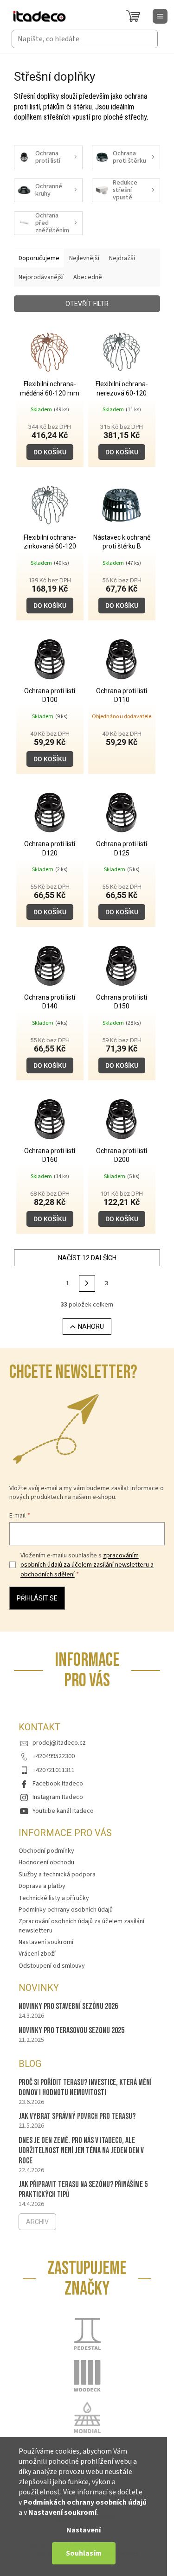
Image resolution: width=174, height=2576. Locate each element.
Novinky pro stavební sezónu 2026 (68, 2006)
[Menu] (160, 16)
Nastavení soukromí (62, 2512)
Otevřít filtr (87, 304)
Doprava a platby (42, 1886)
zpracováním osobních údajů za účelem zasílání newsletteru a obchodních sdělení (87, 1565)
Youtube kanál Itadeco (63, 1811)
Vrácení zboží (37, 1954)
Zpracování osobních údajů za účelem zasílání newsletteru (81, 1926)
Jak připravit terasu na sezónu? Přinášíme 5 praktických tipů (83, 2190)
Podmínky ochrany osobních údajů (66, 1910)
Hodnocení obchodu (46, 1862)
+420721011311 (54, 1770)
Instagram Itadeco (58, 1797)
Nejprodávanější (41, 277)
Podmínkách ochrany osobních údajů (85, 2502)
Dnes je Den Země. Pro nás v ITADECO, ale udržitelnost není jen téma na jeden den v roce (81, 2151)
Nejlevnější (84, 258)
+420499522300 (54, 1756)
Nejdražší (122, 258)
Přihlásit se (37, 1598)
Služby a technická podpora (57, 1875)
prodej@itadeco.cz (59, 1743)
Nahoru (91, 1326)
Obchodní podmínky (46, 1851)
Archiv (37, 2222)
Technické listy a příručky (54, 1898)
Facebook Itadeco (58, 1784)
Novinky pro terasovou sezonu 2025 (71, 2031)
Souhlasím (84, 2553)
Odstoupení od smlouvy (52, 1966)
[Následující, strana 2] (87, 1283)
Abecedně (88, 277)
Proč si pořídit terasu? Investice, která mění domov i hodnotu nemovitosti (85, 2088)
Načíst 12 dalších (87, 1258)
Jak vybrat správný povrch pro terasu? (77, 2116)
